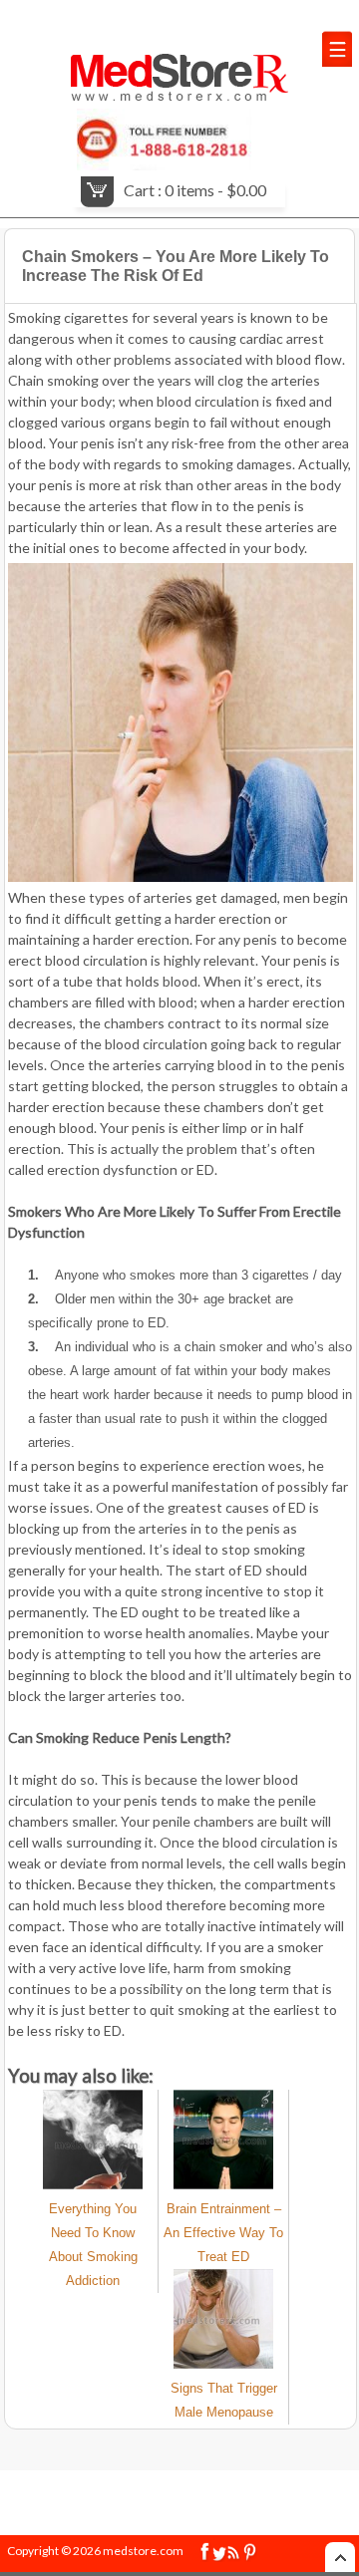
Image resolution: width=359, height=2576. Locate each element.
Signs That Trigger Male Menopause (224, 2400)
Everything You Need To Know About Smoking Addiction (93, 2245)
